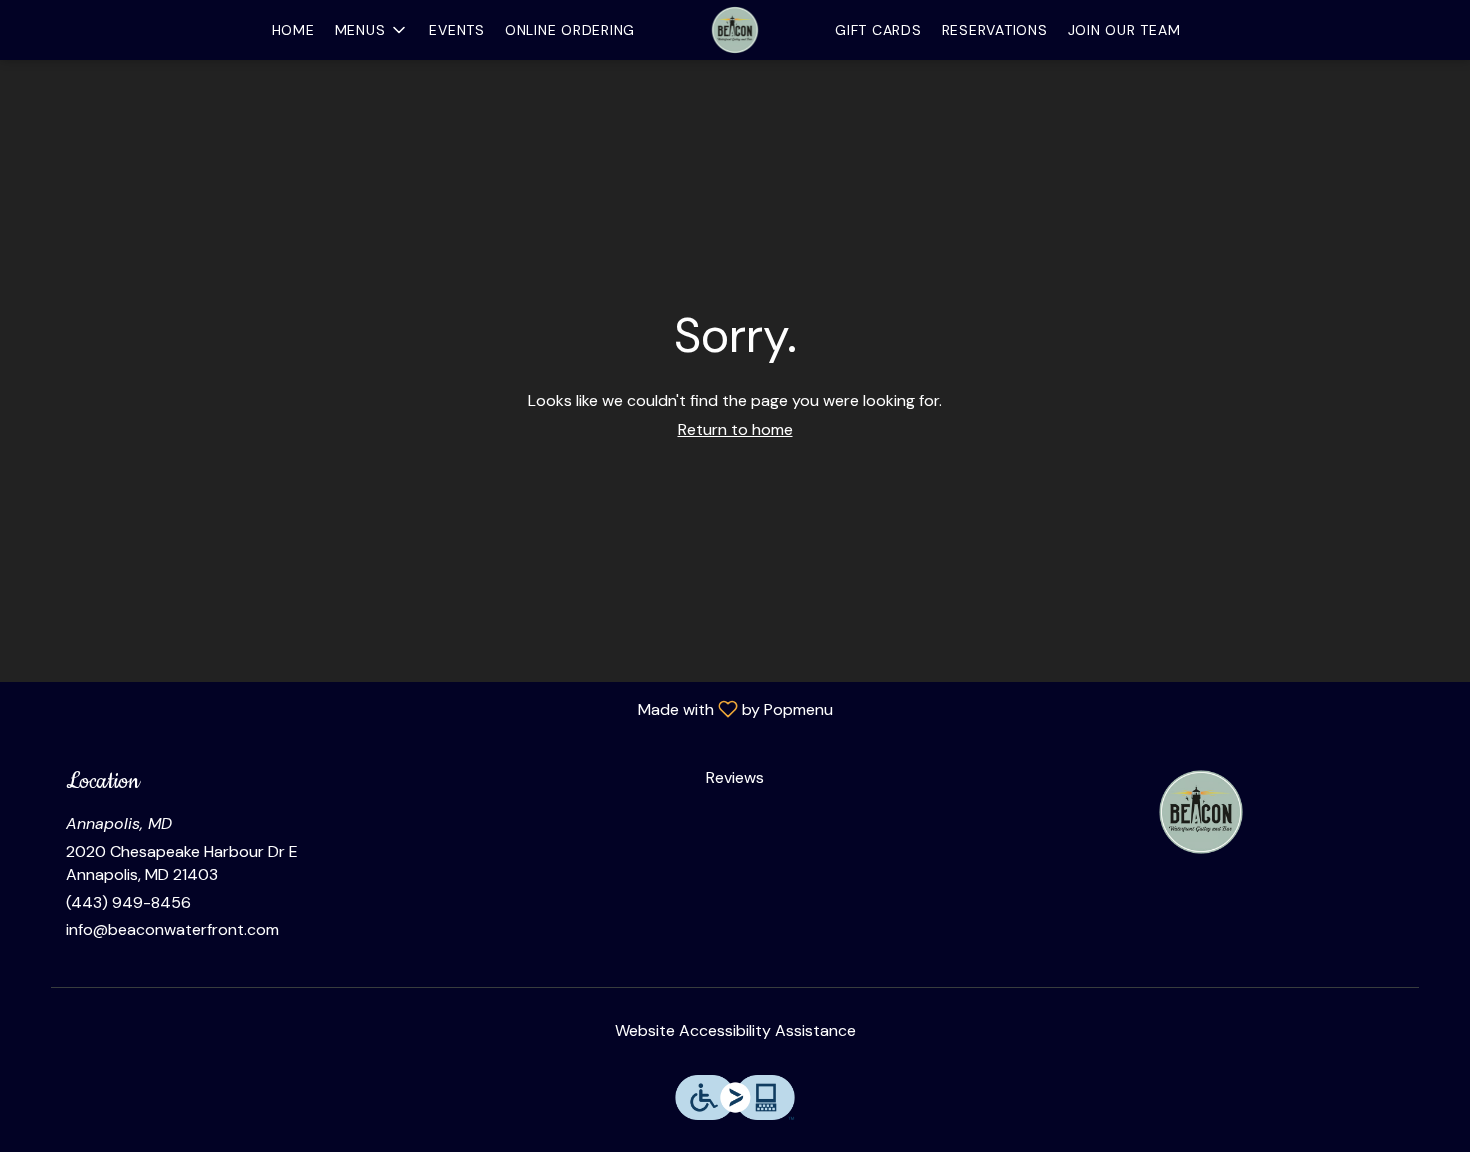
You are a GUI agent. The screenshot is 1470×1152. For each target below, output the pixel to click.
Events (457, 30)
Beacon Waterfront (1201, 812)
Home (293, 30)
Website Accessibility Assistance (735, 1030)
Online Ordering (570, 30)
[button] (372, 30)
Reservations (995, 30)
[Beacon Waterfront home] (735, 30)
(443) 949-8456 (128, 902)
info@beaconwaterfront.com (172, 929)
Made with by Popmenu (424, 708)
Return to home (735, 429)
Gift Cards (878, 30)
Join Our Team (1124, 30)
